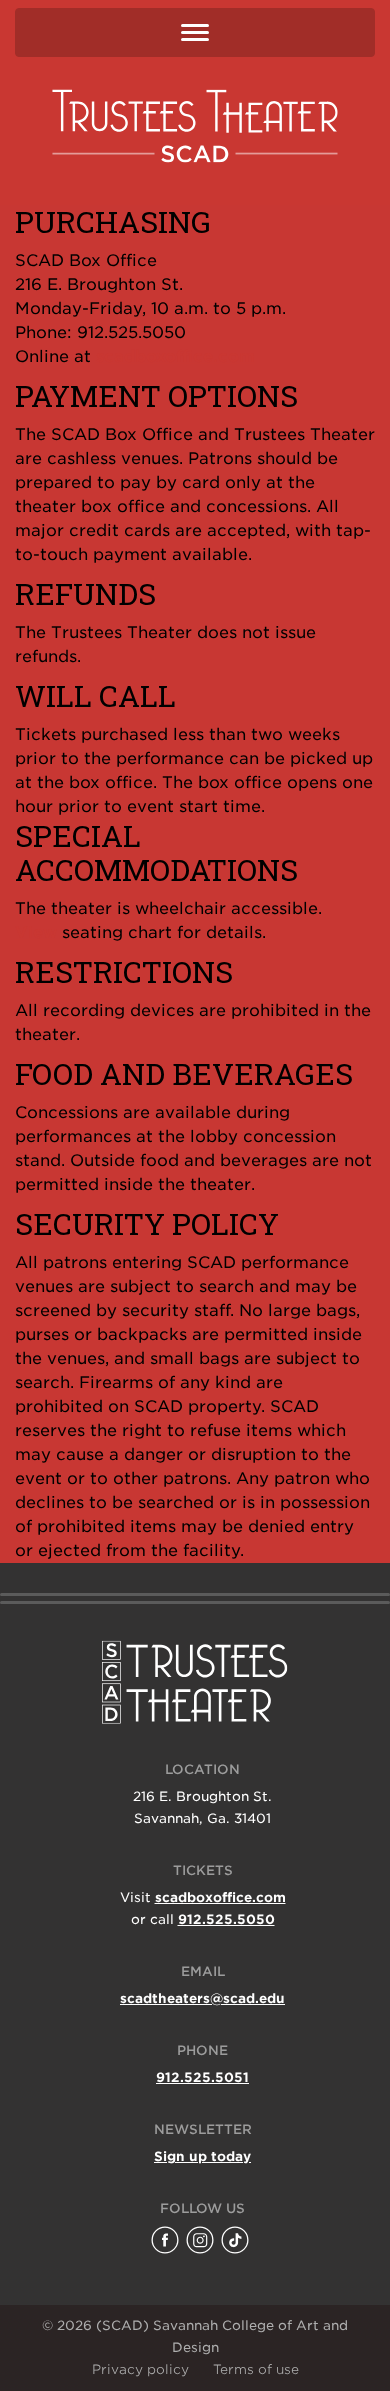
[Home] (195, 125)
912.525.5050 (226, 1919)
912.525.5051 (202, 2077)
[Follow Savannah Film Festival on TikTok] (235, 2240)
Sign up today (202, 2156)
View (36, 932)
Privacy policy (140, 2369)
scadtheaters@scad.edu (202, 1998)
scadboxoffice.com (175, 356)
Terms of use (256, 2369)
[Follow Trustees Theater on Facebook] (165, 2240)
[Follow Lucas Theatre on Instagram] (200, 2240)
